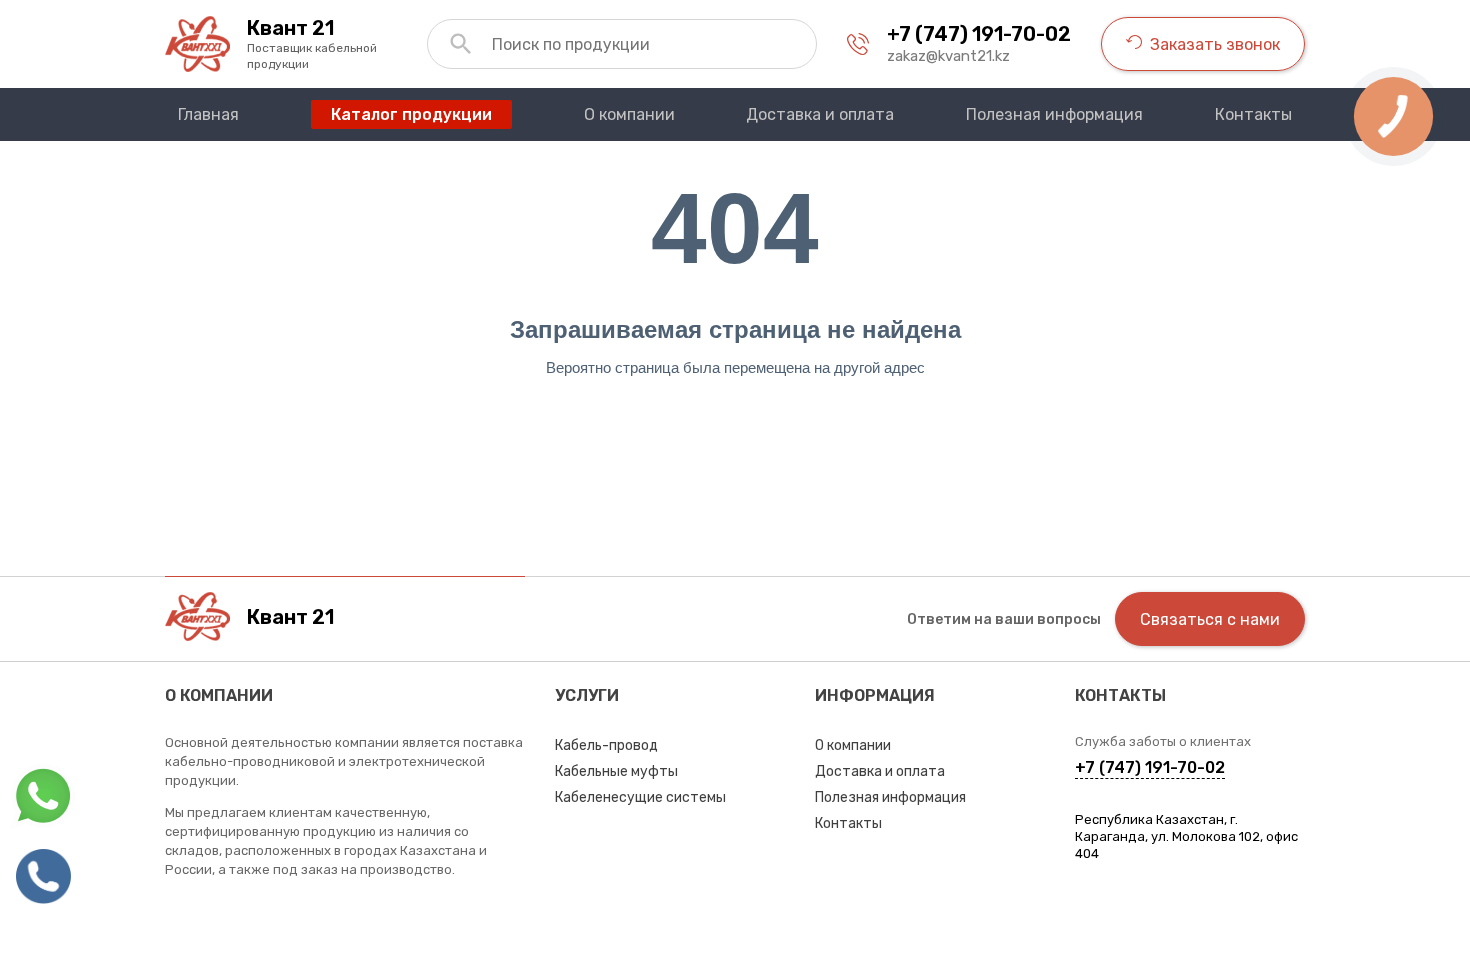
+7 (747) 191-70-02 (979, 34)
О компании (853, 745)
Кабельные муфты (616, 771)
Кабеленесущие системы (640, 797)
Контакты (848, 823)
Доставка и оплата (880, 771)
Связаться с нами (1210, 619)
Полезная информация (890, 797)
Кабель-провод (606, 745)
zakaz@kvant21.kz (948, 56)
